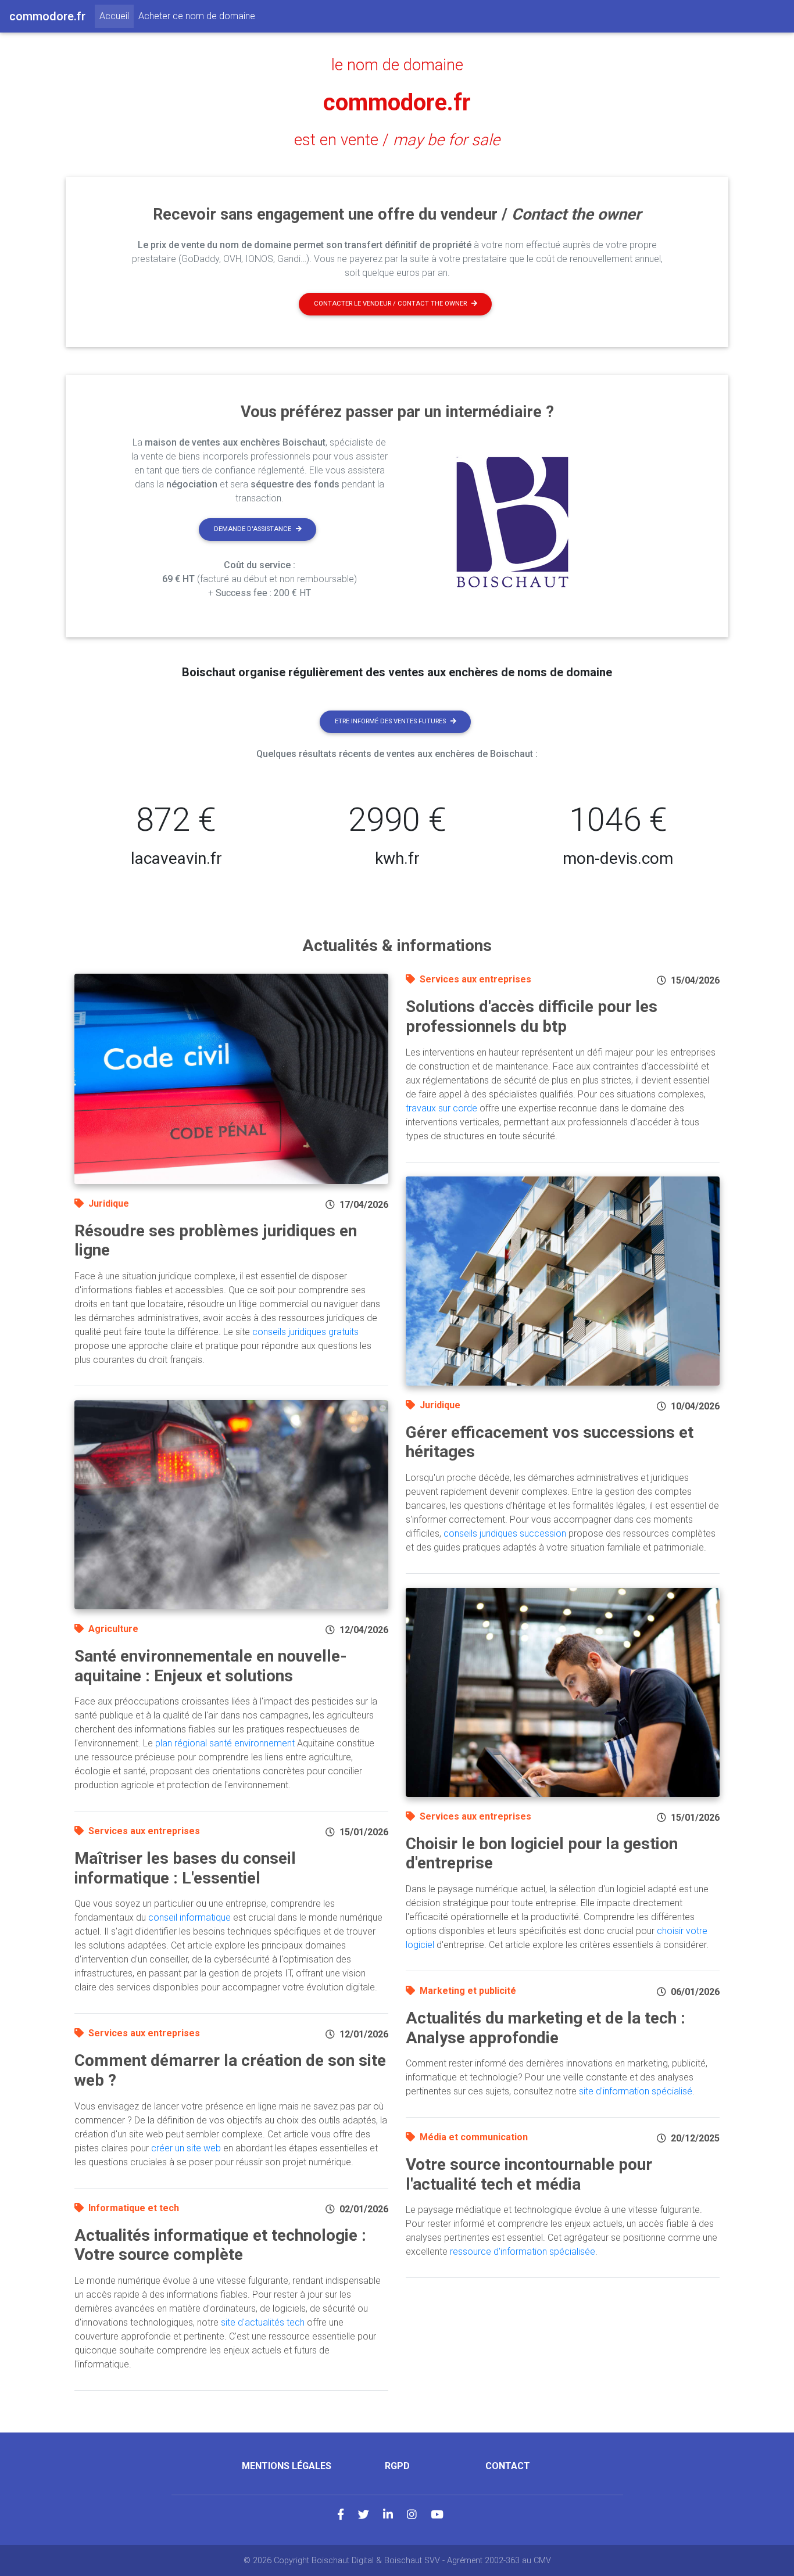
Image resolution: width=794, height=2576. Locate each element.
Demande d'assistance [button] (253, 529)
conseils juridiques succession (505, 1533)
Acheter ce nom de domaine (197, 16)
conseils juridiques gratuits (305, 1332)
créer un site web (186, 2148)
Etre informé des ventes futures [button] (390, 721)
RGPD (397, 2466)
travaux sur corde (441, 1108)
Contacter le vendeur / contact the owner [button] (390, 304)
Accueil (117, 16)
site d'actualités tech (263, 2322)
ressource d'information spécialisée (523, 2252)
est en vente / (397, 140)
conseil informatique (189, 1917)
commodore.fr (397, 103)
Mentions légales (287, 2466)
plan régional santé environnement (225, 1743)
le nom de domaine (397, 65)
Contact (508, 2466)
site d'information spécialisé (636, 2091)
